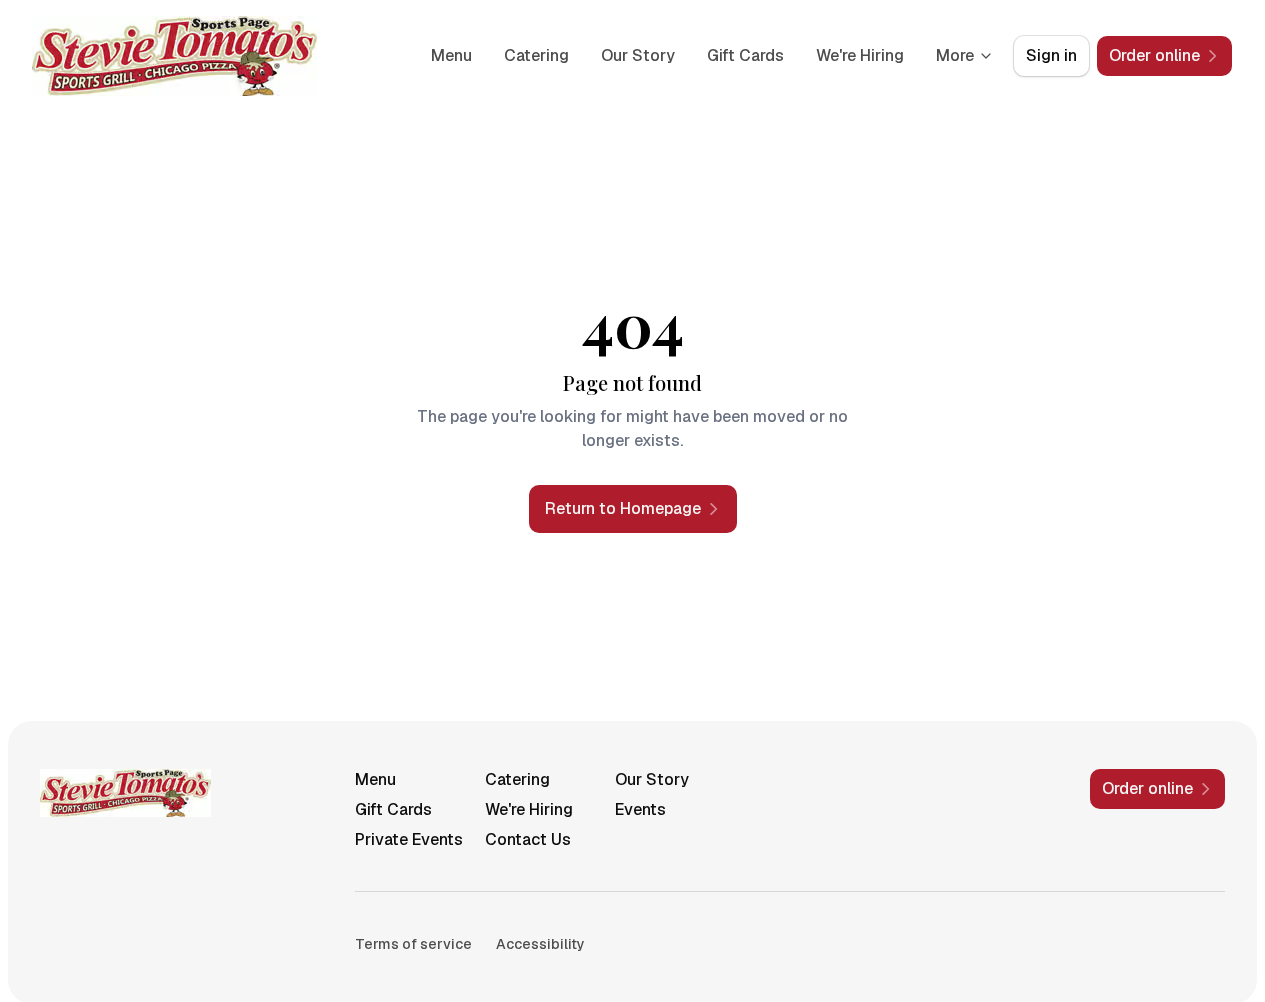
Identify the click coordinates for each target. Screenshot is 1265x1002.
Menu (451, 55)
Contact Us (528, 839)
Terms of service (413, 944)
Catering (536, 55)
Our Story (638, 55)
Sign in (1051, 55)
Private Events (409, 839)
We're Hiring (860, 55)
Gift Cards (745, 55)
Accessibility (540, 944)
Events (640, 809)
